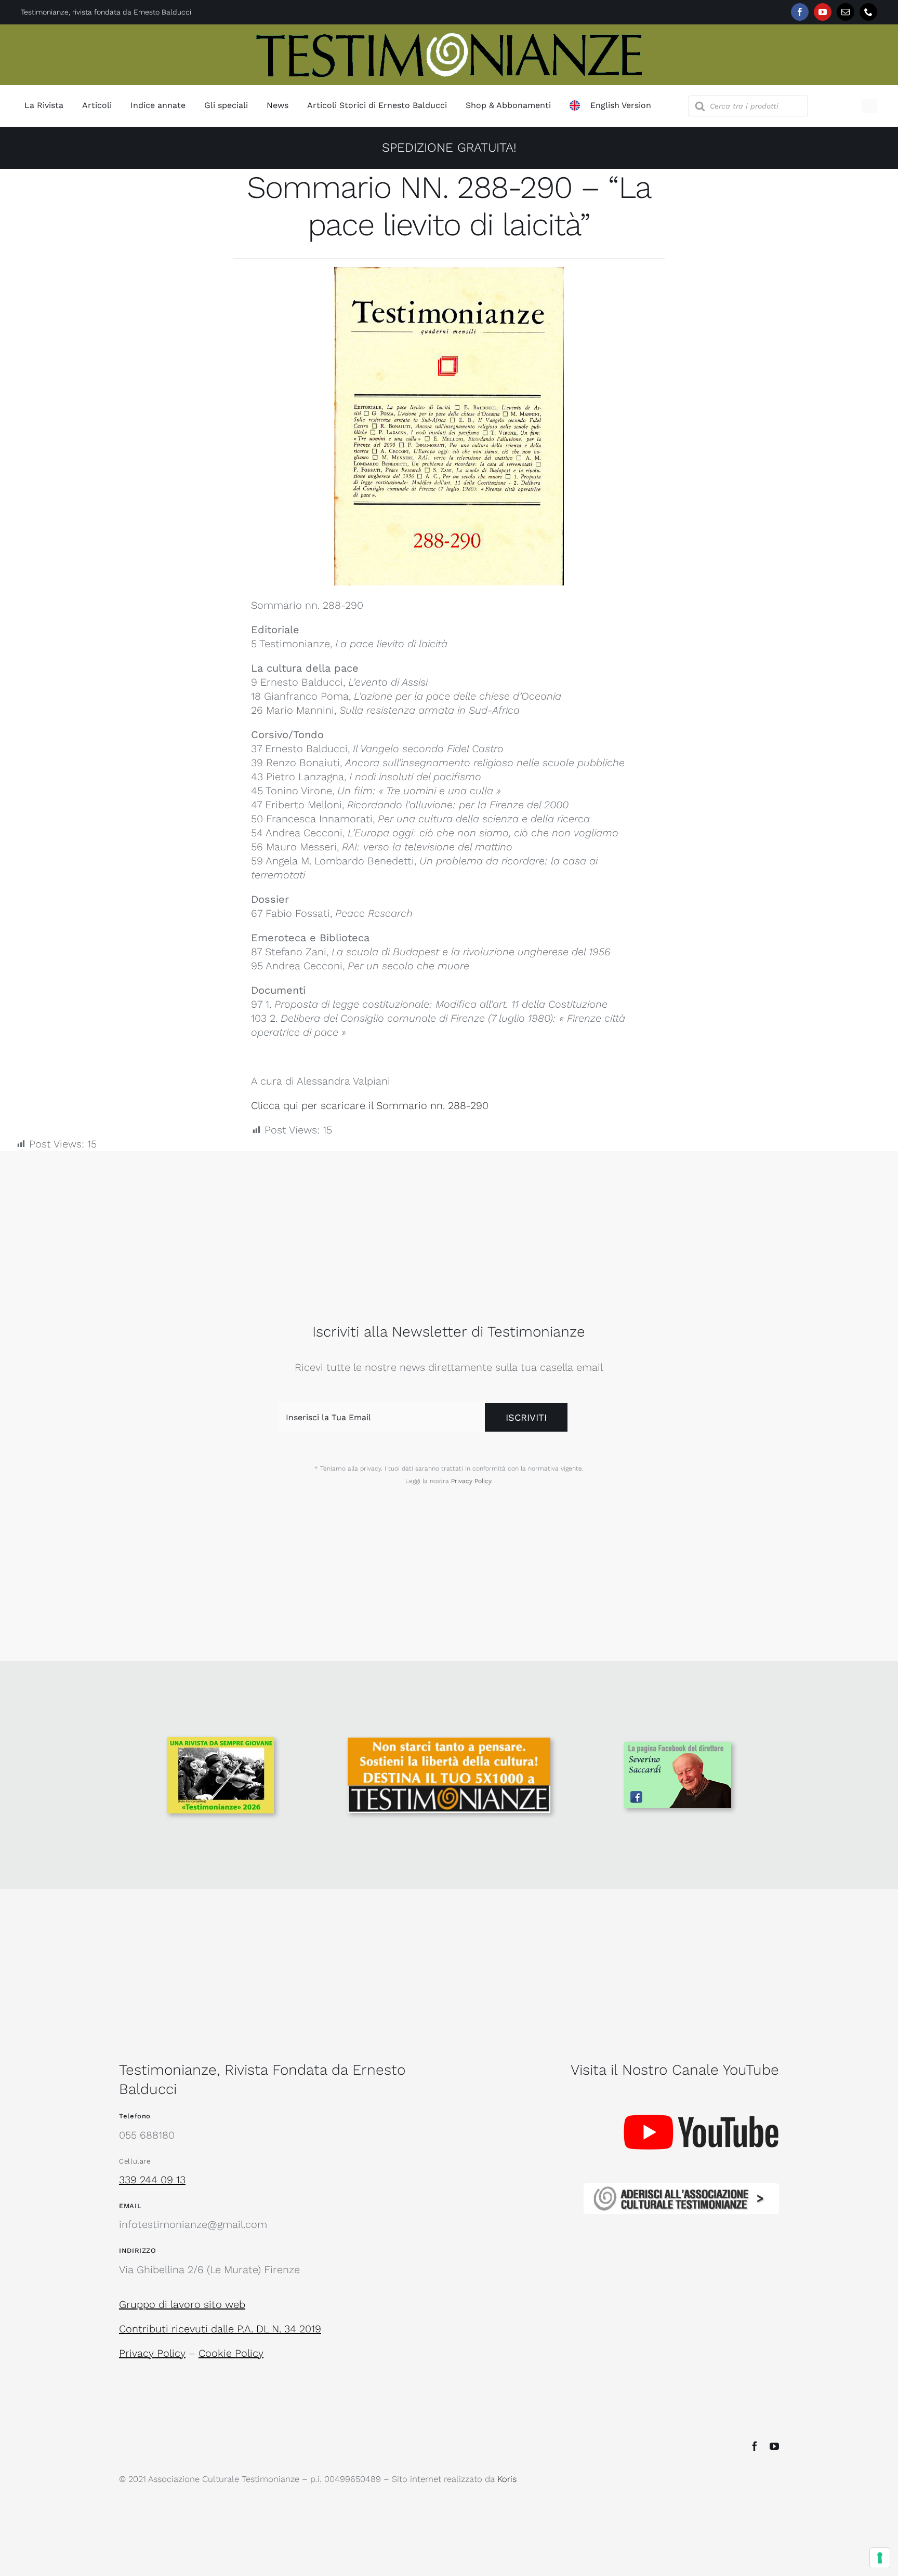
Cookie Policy (231, 2353)
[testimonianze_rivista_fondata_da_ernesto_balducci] (449, 35)
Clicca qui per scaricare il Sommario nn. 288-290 (370, 1105)
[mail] (846, 12)
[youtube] (823, 12)
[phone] (868, 12)
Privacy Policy (471, 1481)
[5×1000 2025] (449, 1743)
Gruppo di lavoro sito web (182, 2304)
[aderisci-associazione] (681, 2188)
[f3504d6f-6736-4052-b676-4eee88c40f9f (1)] (220, 1742)
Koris (507, 2479)
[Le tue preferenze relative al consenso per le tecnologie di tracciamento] (880, 2558)
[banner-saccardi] (678, 1747)
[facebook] (800, 12)
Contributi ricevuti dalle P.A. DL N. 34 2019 (220, 2329)
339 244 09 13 (152, 2180)
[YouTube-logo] (701, 2093)
